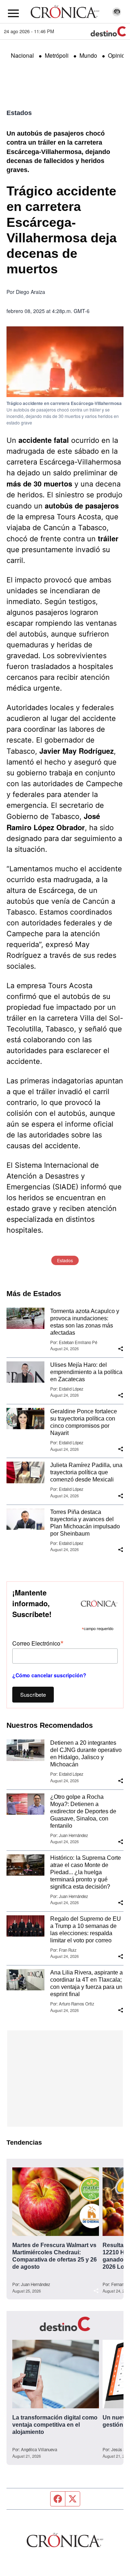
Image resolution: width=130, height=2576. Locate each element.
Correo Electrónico (38, 1643)
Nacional (22, 55)
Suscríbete (33, 1694)
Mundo (88, 55)
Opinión (118, 55)
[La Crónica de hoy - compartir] (121, 1349)
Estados (19, 113)
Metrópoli (57, 55)
